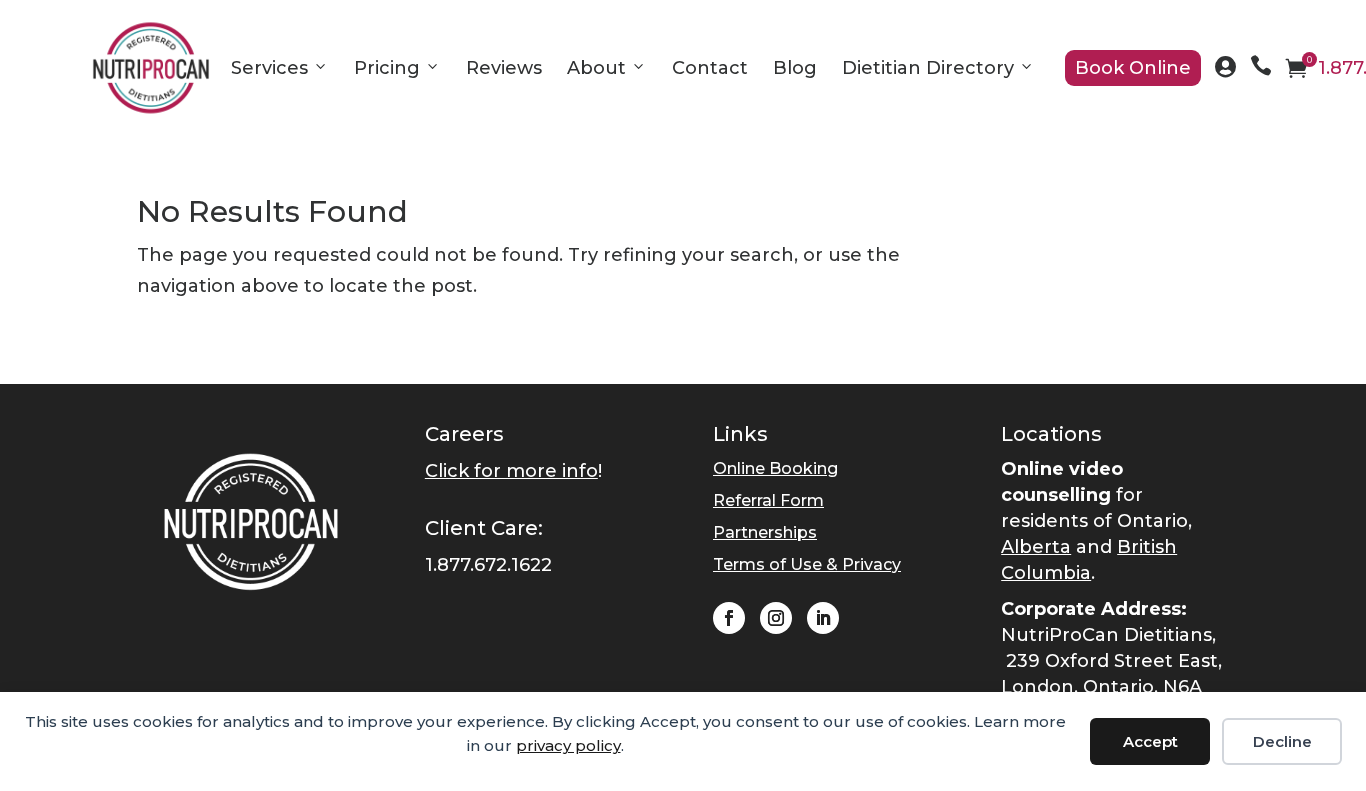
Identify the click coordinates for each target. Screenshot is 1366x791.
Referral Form (768, 500)
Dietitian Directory (928, 68)
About (596, 68)
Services (269, 68)
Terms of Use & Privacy (807, 564)
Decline (1282, 741)
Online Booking (775, 468)
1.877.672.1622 (488, 565)
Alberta (1036, 547)
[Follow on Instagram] (776, 618)
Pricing (387, 68)
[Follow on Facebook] (729, 618)
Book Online (1133, 68)
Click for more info (511, 471)
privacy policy (568, 745)
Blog (795, 68)
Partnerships (765, 532)
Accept (1150, 741)
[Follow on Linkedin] (823, 618)
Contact (710, 68)
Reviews (504, 68)
